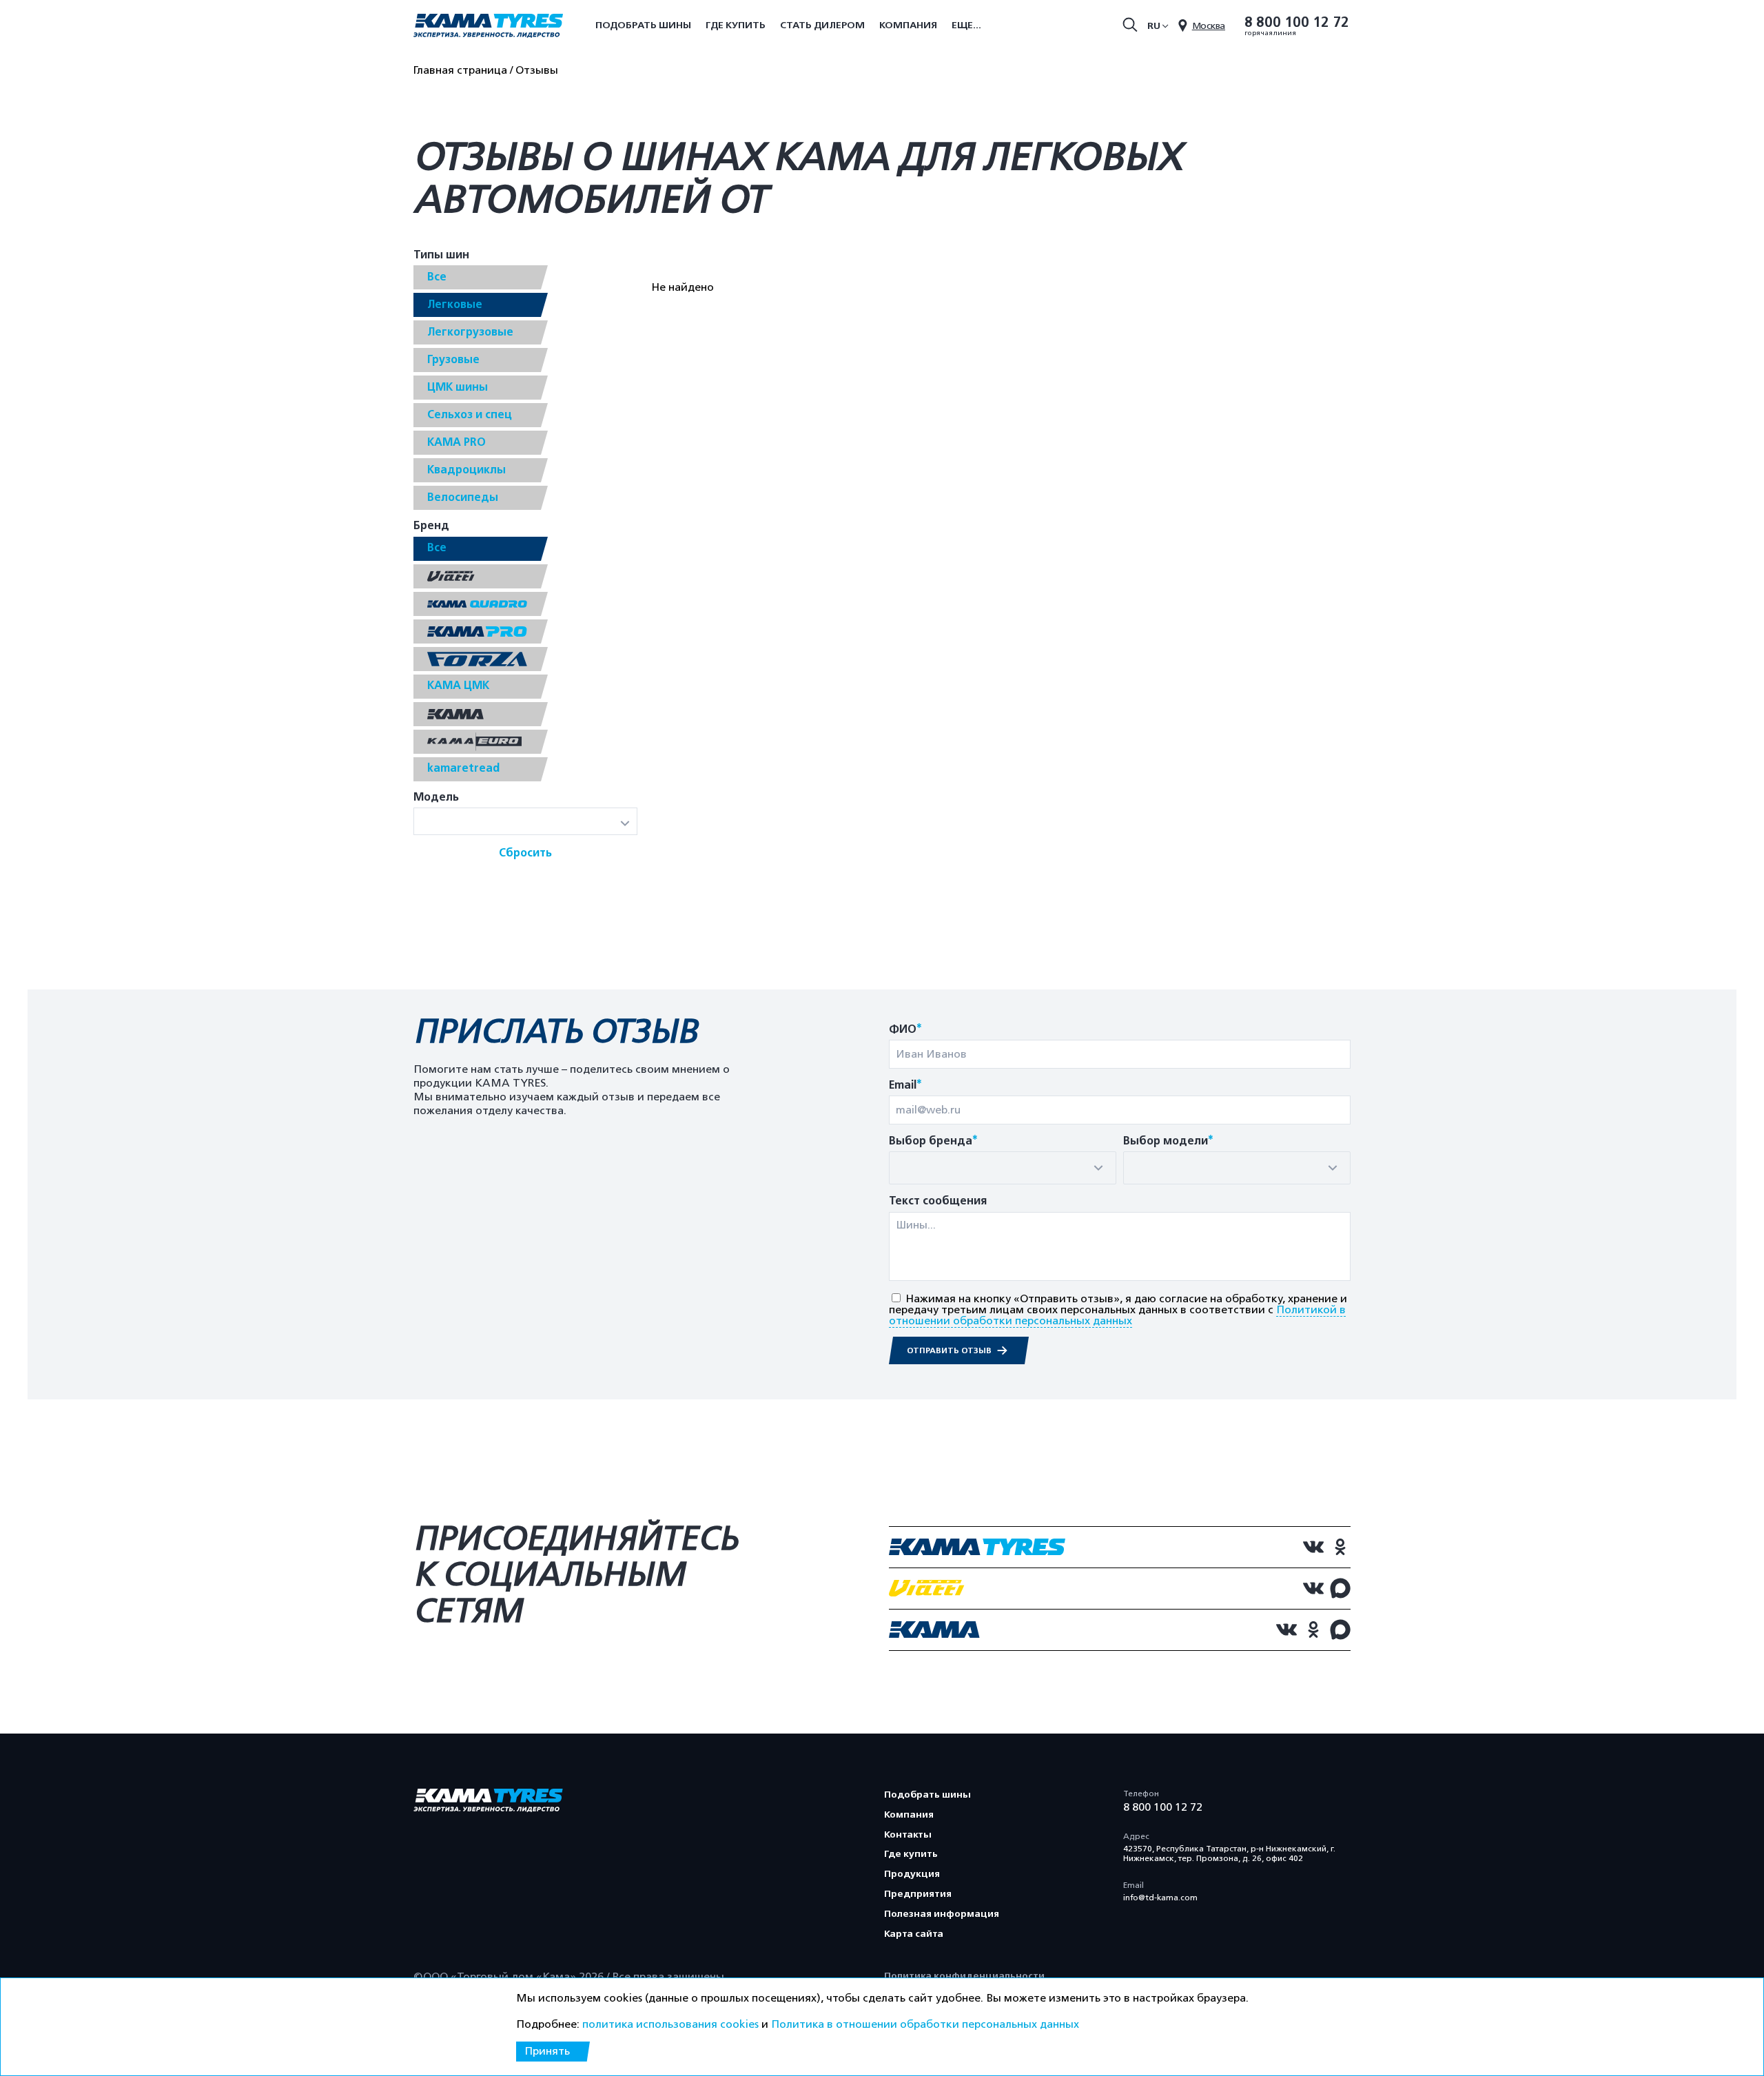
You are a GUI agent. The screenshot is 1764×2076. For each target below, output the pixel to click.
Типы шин (441, 255)
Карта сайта (914, 1934)
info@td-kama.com (1160, 1898)
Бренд (431, 526)
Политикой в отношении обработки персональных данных (1117, 1315)
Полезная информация (942, 1914)
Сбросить (525, 853)
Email (905, 1086)
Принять (547, 2051)
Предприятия (918, 1894)
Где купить (736, 25)
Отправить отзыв (950, 1350)
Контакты (908, 1835)
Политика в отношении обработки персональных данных (925, 2024)
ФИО (905, 1030)
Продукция (912, 1874)
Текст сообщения (938, 1201)
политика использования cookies (670, 2024)
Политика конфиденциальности (964, 1976)
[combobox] (1003, 1168)
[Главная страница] (488, 27)
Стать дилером (822, 25)
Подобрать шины (643, 25)
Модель (436, 798)
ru (1154, 26)
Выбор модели (1168, 1141)
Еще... (966, 25)
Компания (908, 25)
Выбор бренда (933, 1141)
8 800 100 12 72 (1297, 23)
